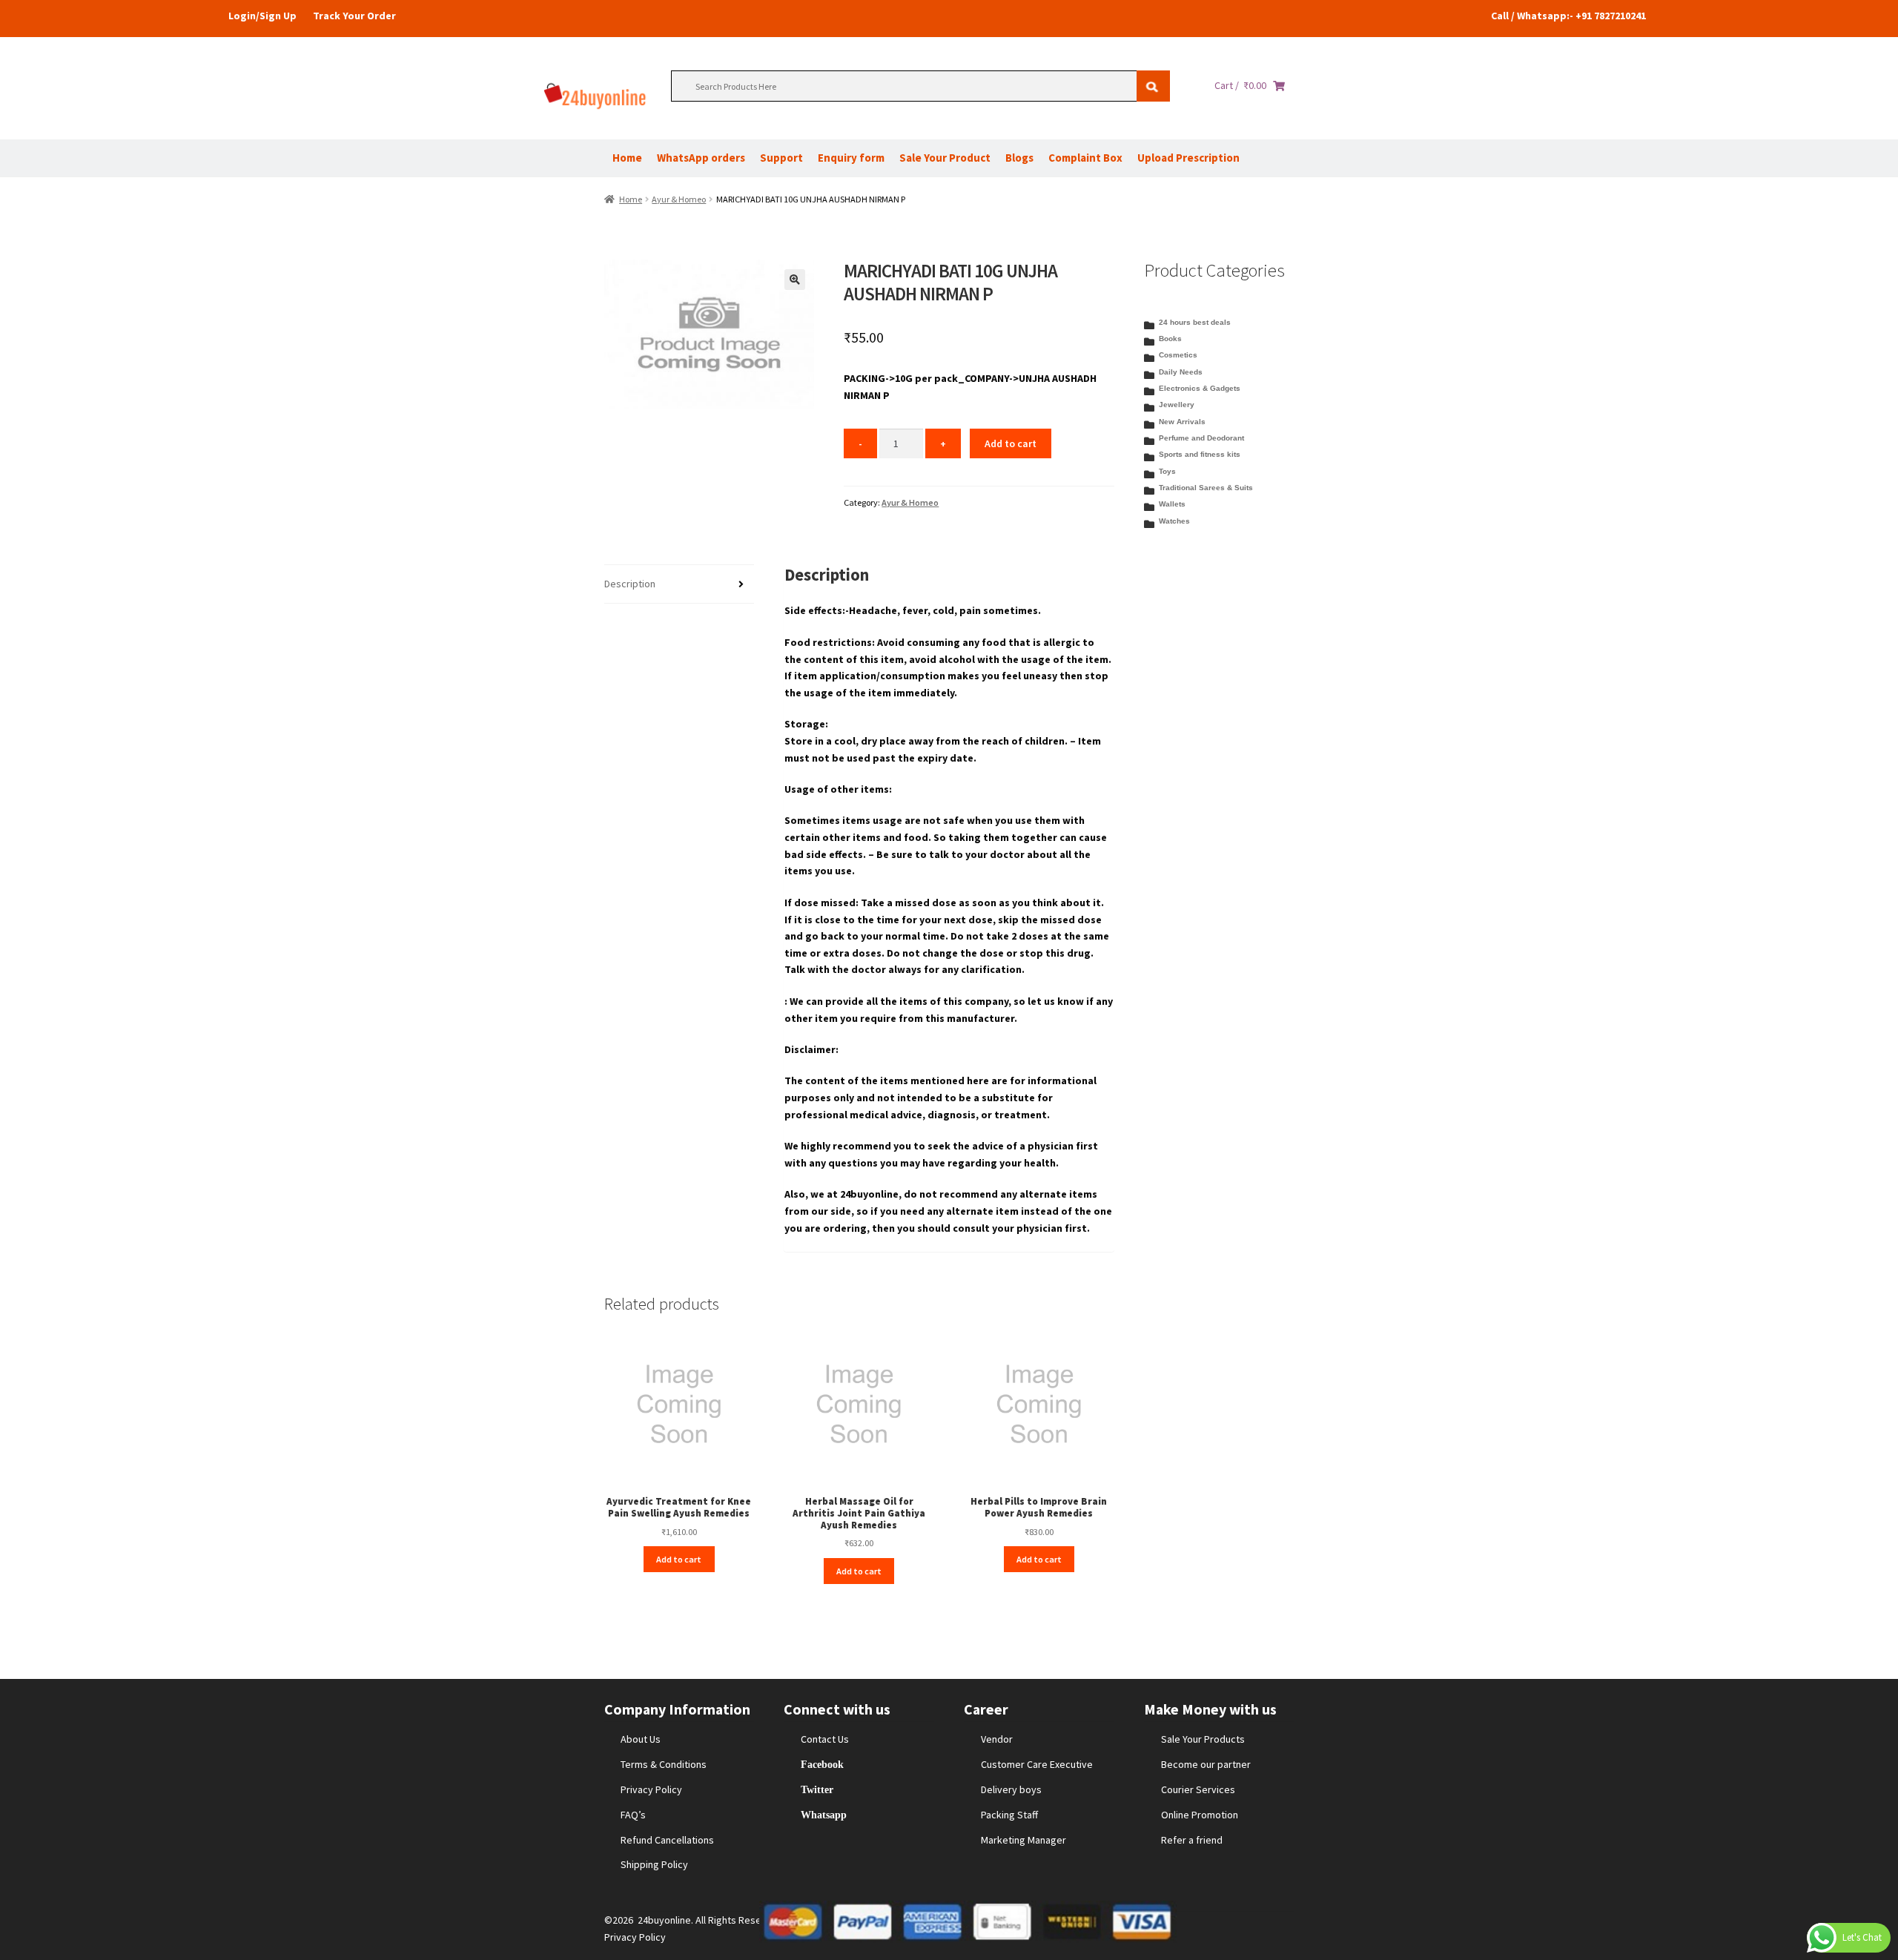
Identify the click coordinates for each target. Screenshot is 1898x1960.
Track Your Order (354, 16)
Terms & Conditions (664, 1764)
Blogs (1019, 158)
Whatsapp (824, 1815)
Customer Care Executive (1037, 1764)
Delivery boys (1011, 1789)
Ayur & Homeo (679, 199)
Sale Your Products (1203, 1739)
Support (781, 158)
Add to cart (1011, 443)
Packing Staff (1009, 1815)
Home (627, 158)
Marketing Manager (1024, 1840)
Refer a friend (1192, 1840)
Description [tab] (630, 584)
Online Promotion (1200, 1815)
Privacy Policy (651, 1789)
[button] (795, 280)
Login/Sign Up (262, 16)
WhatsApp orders (701, 158)
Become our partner (1206, 1764)
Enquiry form (851, 158)
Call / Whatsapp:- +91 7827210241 (1568, 16)
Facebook (822, 1764)
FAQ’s (633, 1815)
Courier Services (1198, 1789)
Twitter (817, 1789)
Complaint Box (1085, 158)
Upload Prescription (1188, 158)
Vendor (997, 1739)
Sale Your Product (945, 158)
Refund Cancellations (667, 1840)
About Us (641, 1739)
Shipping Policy (654, 1864)
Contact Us (825, 1739)
